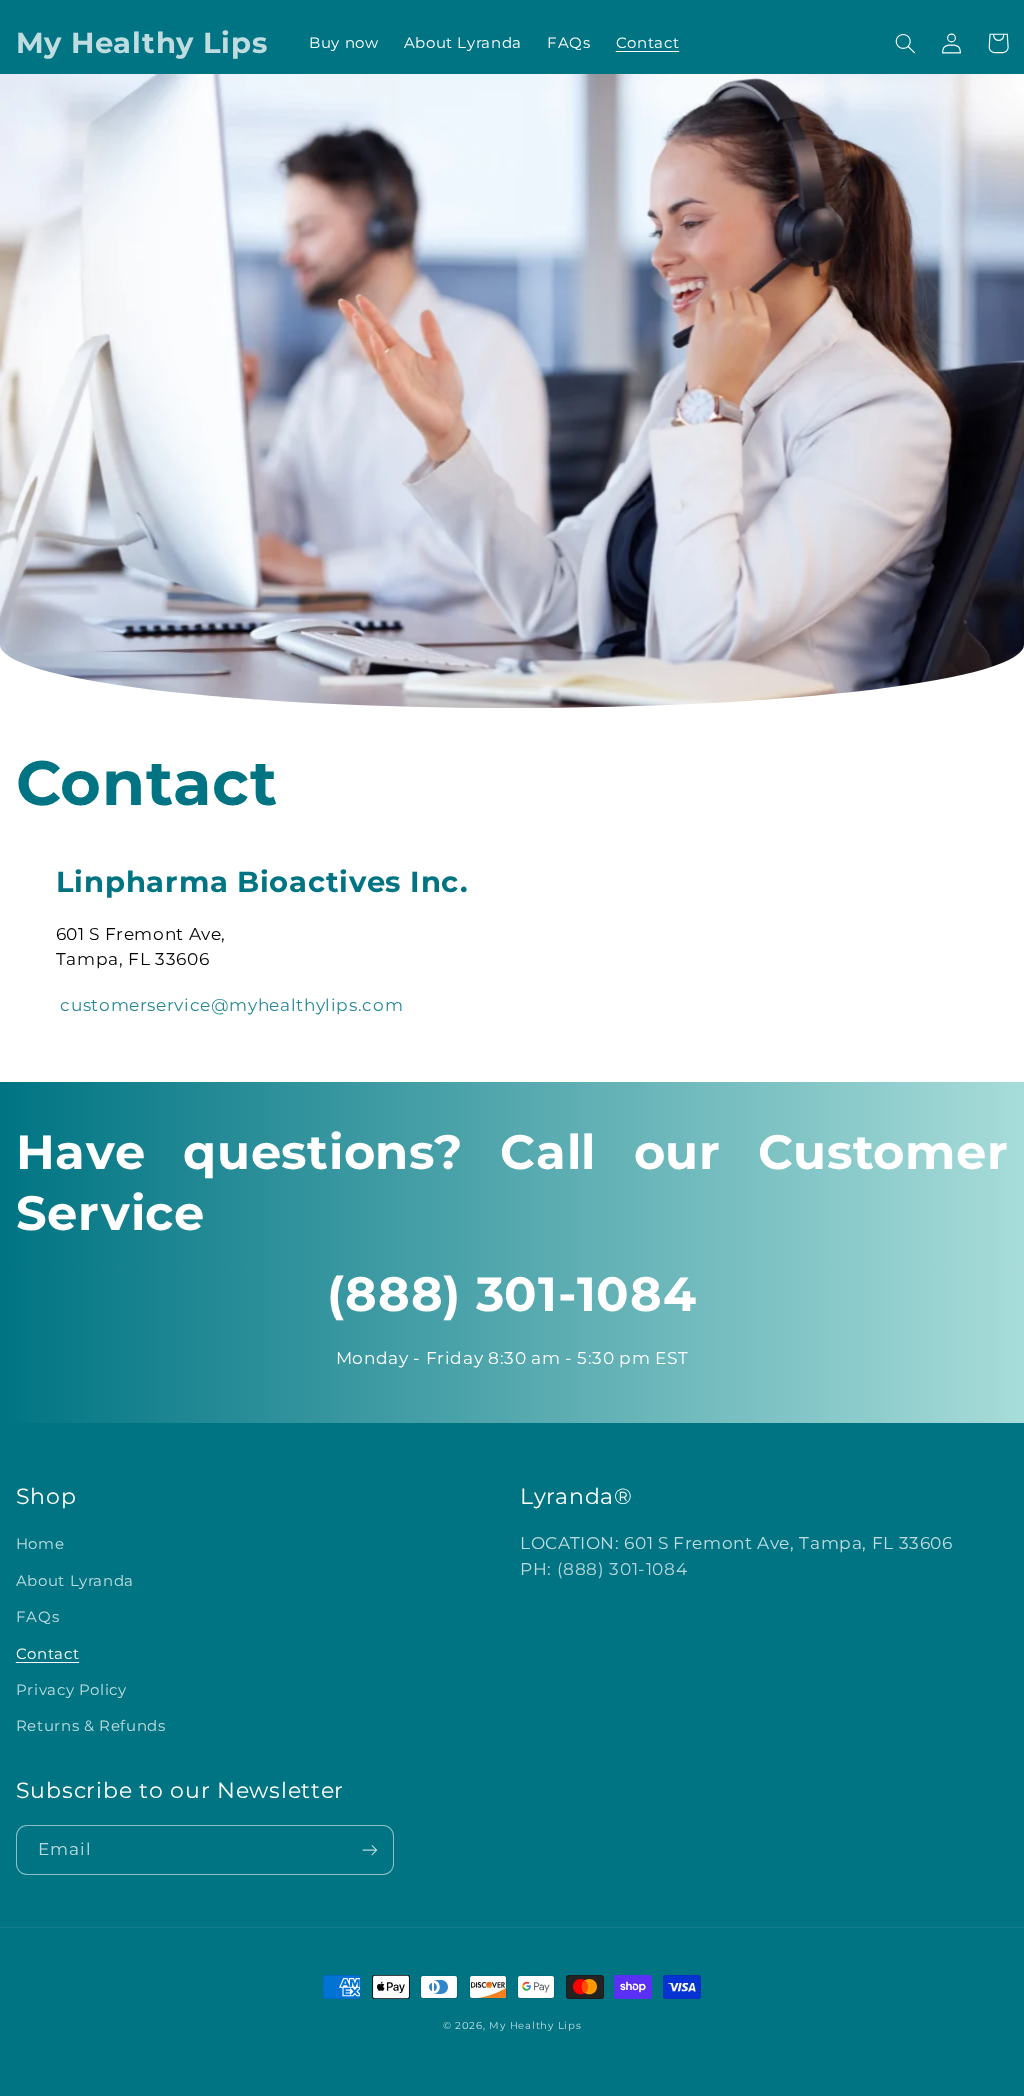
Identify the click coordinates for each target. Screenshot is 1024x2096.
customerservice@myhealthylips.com (231, 1005)
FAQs (38, 1617)
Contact (47, 1654)
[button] (905, 43)
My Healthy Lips (535, 2025)
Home (40, 1544)
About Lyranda (75, 1581)
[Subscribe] (370, 1849)
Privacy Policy (71, 1690)
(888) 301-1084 (622, 1569)
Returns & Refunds (91, 1726)
